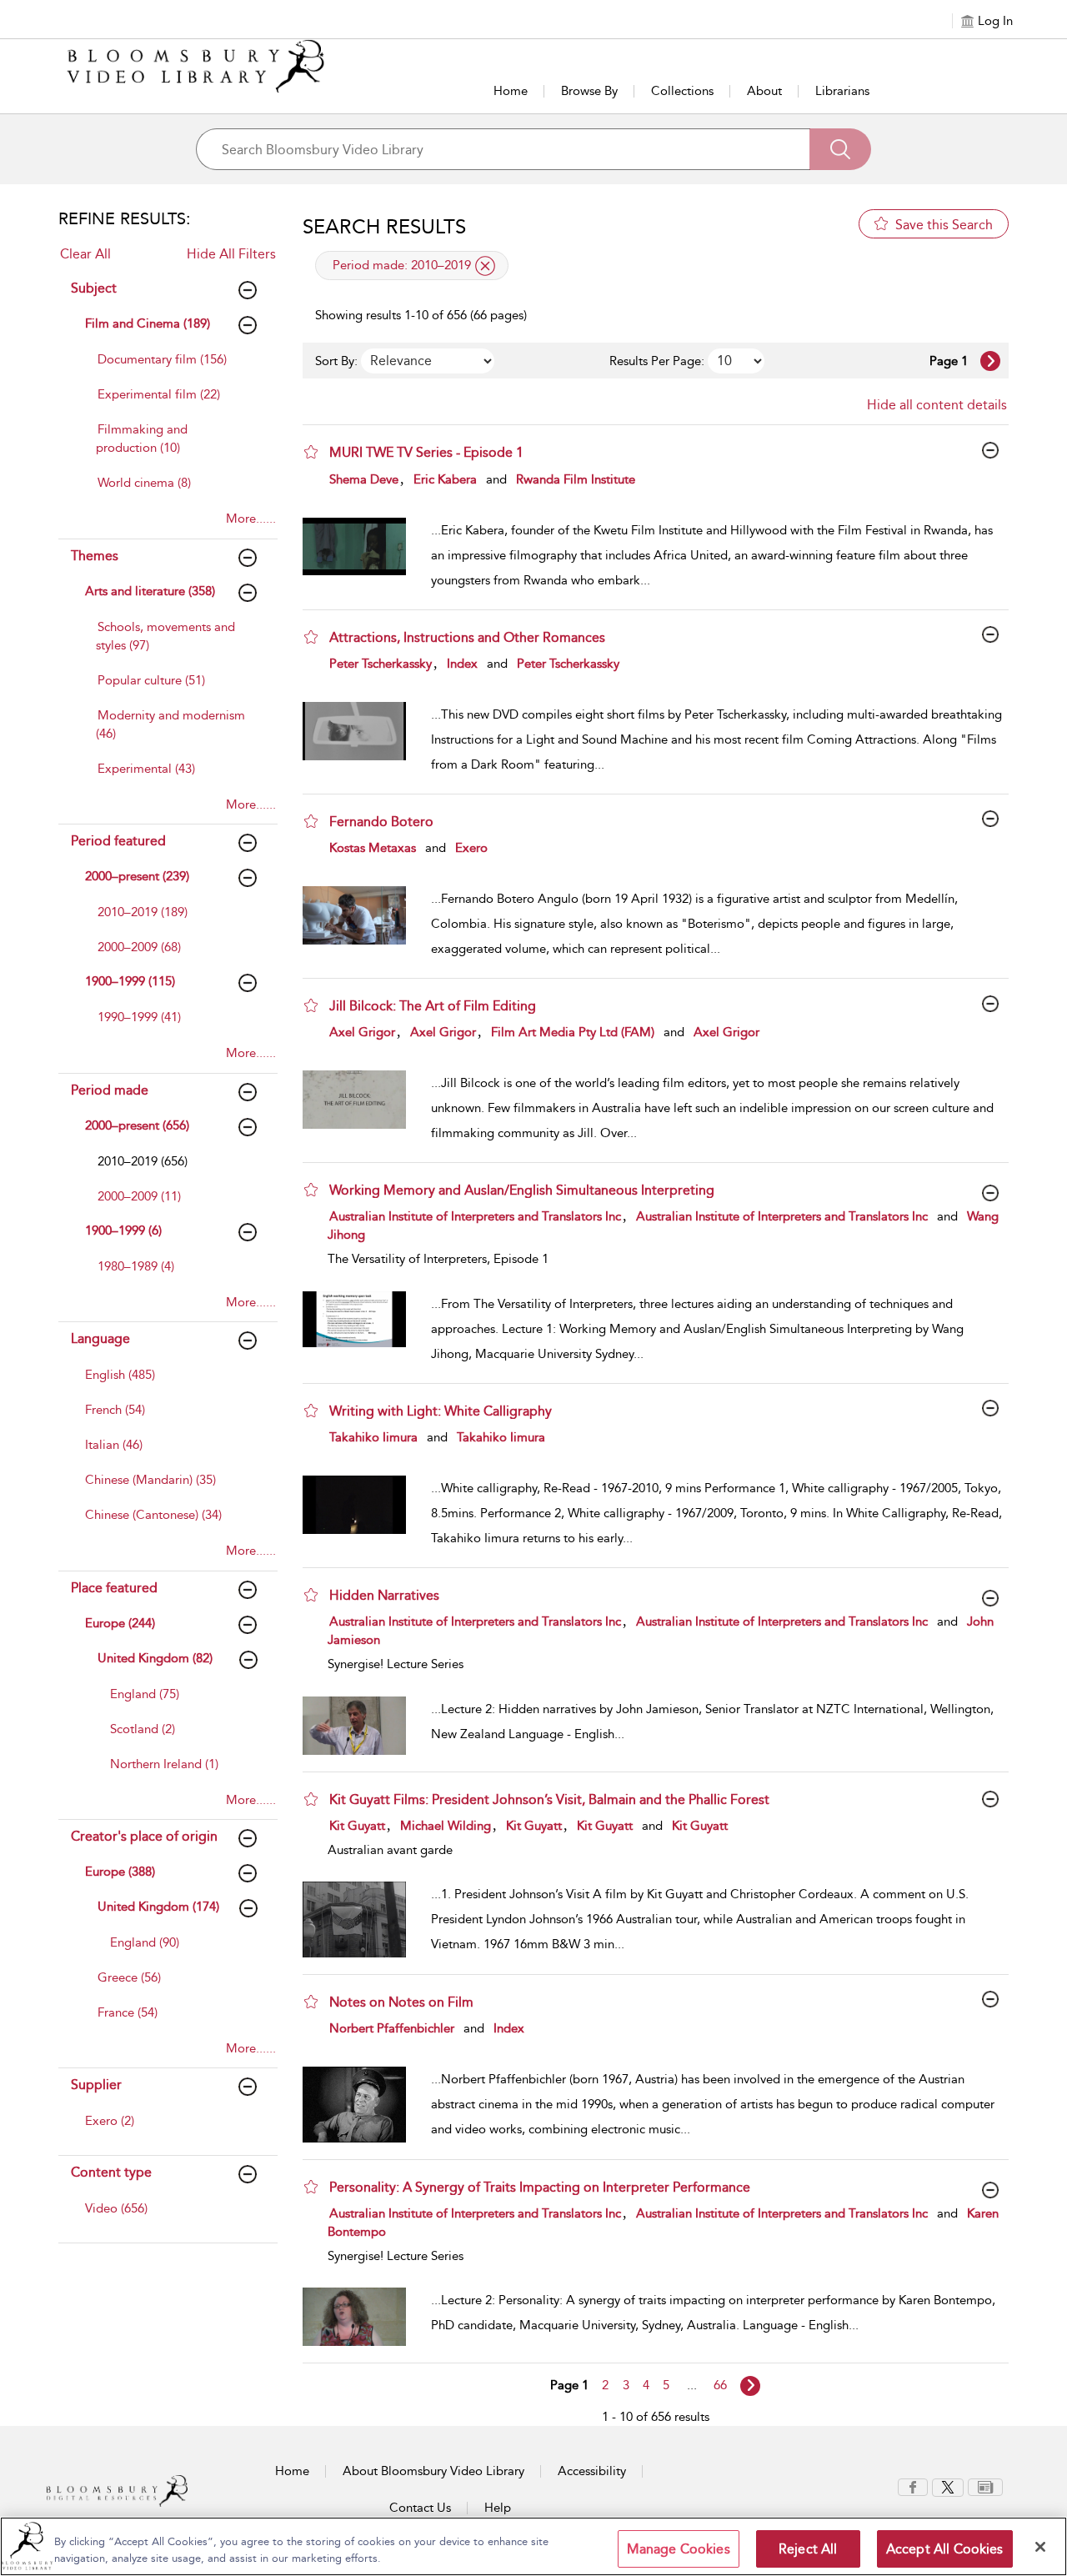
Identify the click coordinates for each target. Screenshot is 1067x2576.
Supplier (96, 2085)
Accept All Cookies (945, 2549)
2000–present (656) (137, 1125)
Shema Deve (364, 479)
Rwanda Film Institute (576, 479)
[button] (311, 452)
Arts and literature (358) (150, 591)
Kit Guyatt (357, 1826)
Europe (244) (120, 1623)
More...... (251, 519)
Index (462, 664)
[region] (533, 2546)
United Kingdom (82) (155, 1658)
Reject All (808, 2549)
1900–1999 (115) (130, 981)
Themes (95, 556)
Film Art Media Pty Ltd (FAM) (573, 1032)
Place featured (114, 1588)
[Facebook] (913, 2486)
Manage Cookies (679, 2549)
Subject (94, 288)
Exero (471, 848)
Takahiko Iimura (373, 1437)
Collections (682, 91)
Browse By (589, 91)
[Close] (1040, 2547)
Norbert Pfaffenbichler (392, 2028)
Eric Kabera (445, 479)
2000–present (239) (137, 876)
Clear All (85, 254)
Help (498, 2508)
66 (720, 2385)
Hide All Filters (231, 254)
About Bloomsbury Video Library (433, 2471)
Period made (110, 1090)
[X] (948, 2486)
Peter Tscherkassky (381, 664)
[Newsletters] (985, 2486)
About (764, 91)
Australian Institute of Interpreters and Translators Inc (475, 1216)
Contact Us (420, 2508)
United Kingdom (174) (158, 1907)
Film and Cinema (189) (148, 323)
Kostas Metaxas (373, 848)
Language (100, 1338)
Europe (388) (120, 1872)
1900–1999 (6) (123, 1230)
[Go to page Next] (750, 2386)
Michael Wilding (446, 1826)
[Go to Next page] (990, 361)
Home (511, 91)
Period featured (118, 841)
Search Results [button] (384, 227)
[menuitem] (173, 368)
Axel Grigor (362, 1032)
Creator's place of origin (144, 1836)
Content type (111, 2172)
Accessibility (592, 2471)
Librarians (842, 91)
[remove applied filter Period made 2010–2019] (485, 266)
